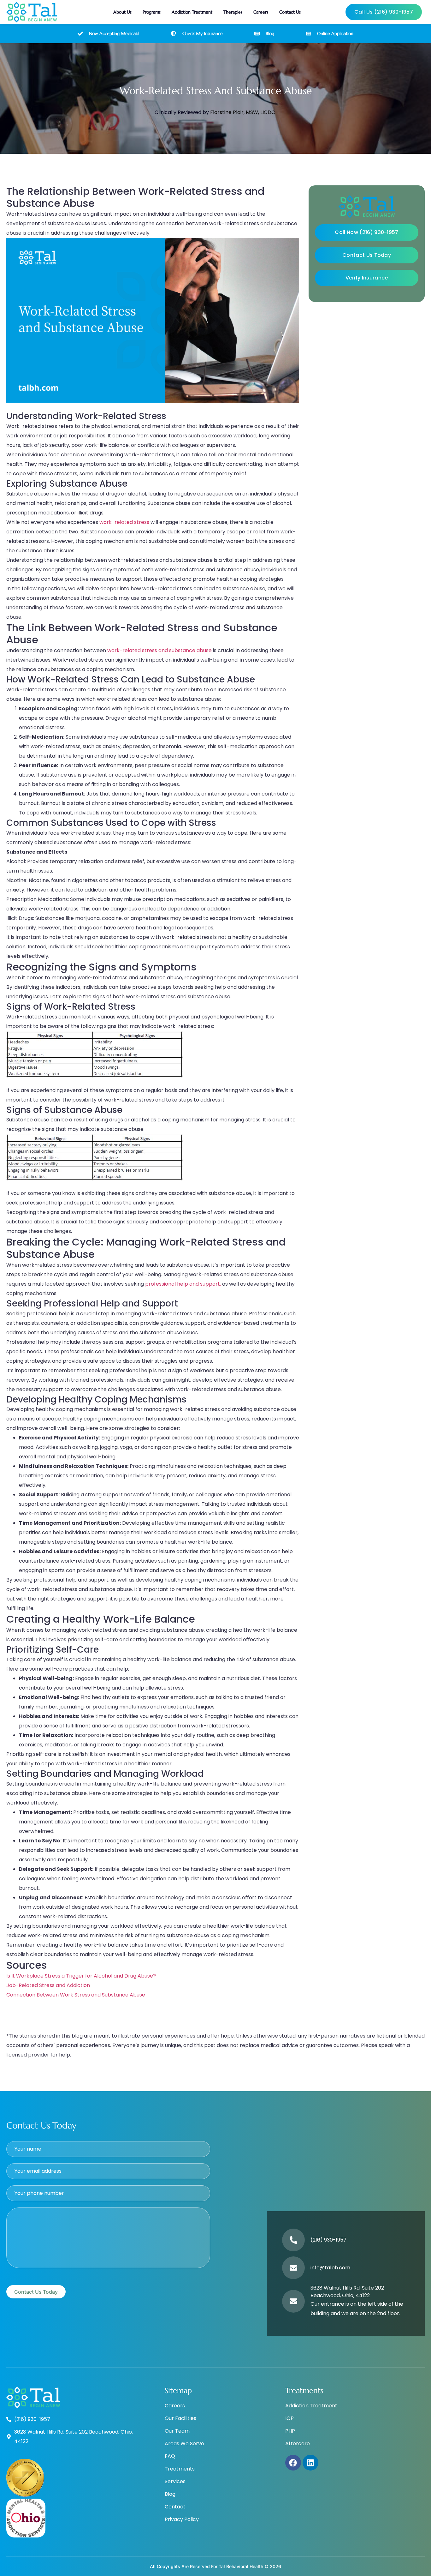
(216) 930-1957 (328, 2240)
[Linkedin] (310, 2463)
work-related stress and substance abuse (159, 650)
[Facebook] (293, 2463)
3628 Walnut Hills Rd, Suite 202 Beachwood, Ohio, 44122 (347, 2292)
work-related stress (124, 522)
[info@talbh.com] (293, 2268)
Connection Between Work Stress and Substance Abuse (76, 1995)
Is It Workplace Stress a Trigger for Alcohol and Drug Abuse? (81, 1976)
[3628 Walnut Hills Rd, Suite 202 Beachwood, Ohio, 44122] (293, 2301)
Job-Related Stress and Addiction (48, 1985)
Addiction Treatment (192, 12)
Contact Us (290, 12)
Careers (261, 12)
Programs (152, 12)
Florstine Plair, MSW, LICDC (243, 112)
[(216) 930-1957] (293, 2240)
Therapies (233, 12)
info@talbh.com (330, 2268)
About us (122, 12)
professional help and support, (184, 1284)
